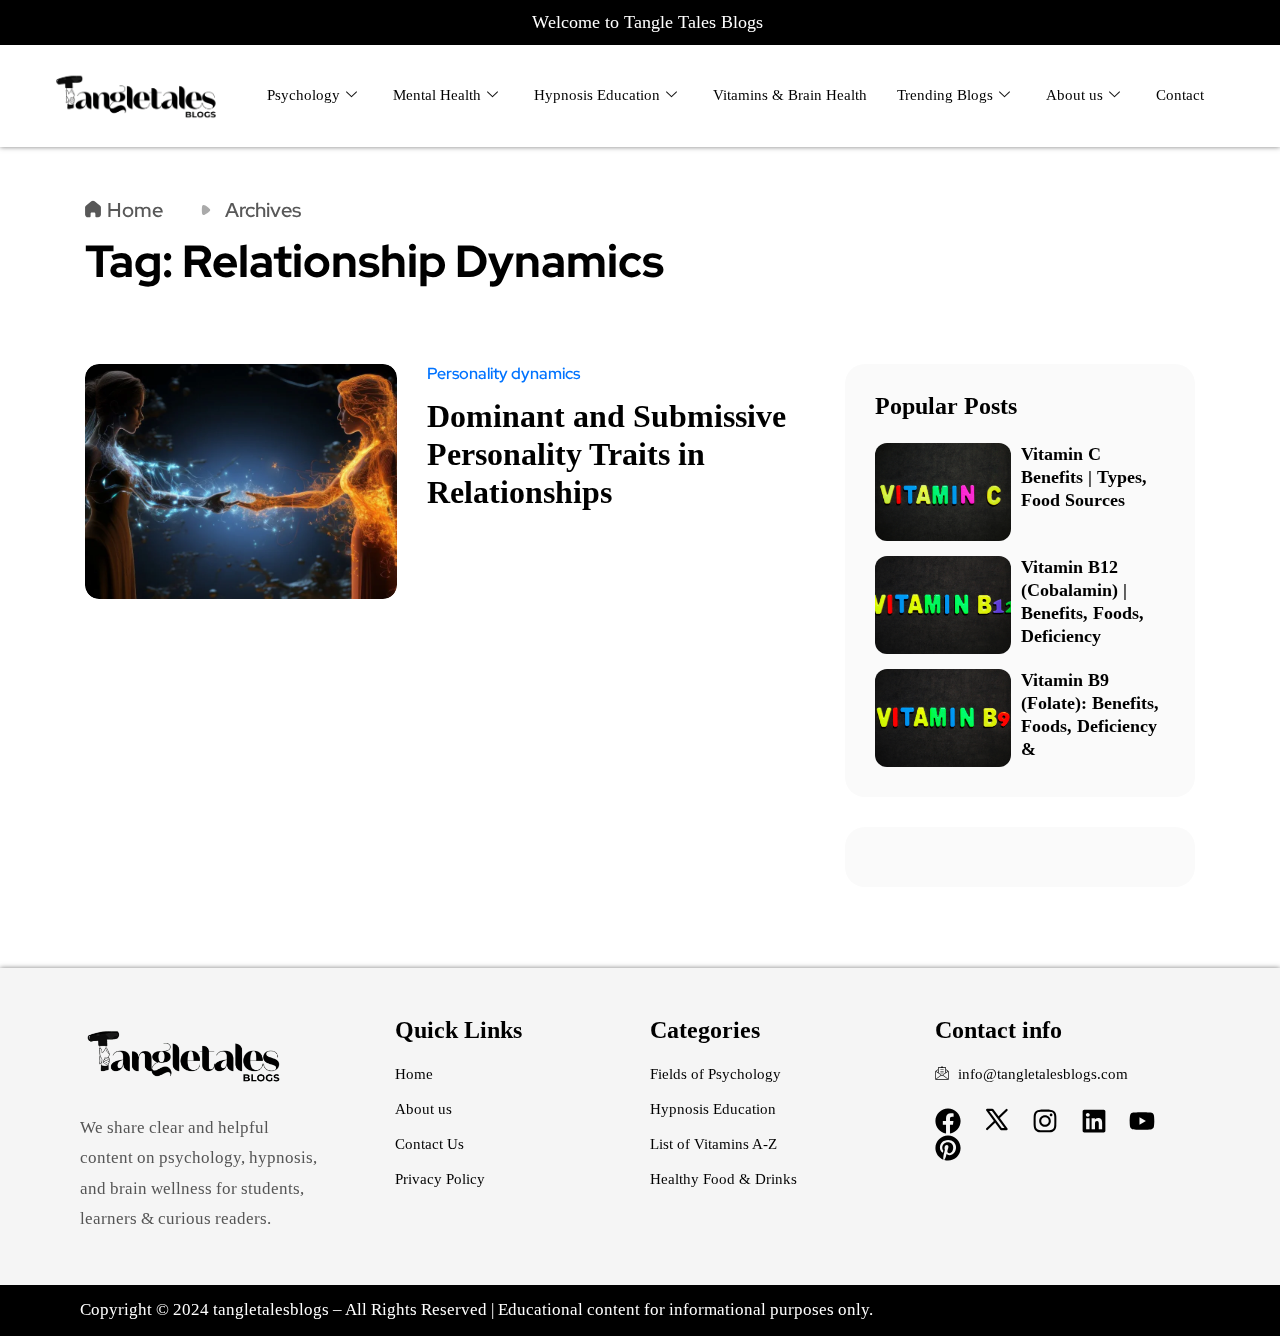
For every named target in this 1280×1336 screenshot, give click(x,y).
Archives (263, 210)
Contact (1180, 95)
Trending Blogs (945, 95)
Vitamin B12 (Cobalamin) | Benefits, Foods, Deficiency (1082, 601)
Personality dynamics (503, 374)
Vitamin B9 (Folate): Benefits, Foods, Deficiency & (1090, 714)
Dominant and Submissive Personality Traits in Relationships (606, 454)
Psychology (303, 95)
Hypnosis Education (597, 95)
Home (135, 210)
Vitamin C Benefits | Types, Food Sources (1084, 477)
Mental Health (437, 95)
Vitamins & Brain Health (790, 95)
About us (1074, 95)
